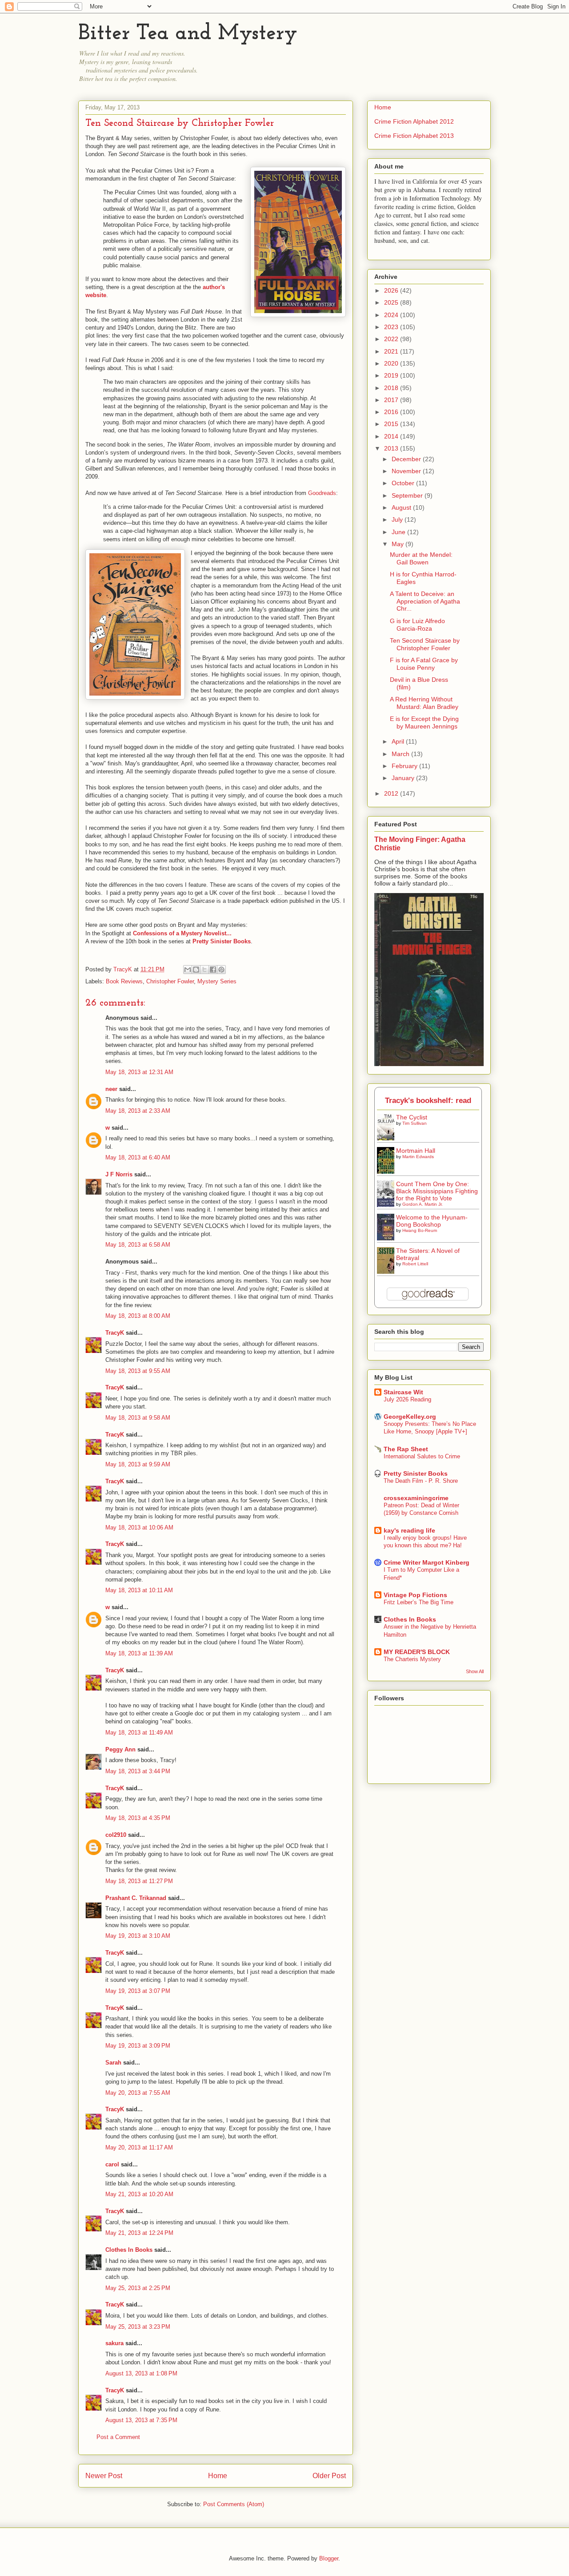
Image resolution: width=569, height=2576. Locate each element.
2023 (392, 327)
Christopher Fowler (170, 981)
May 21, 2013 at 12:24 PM (139, 2233)
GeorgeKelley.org (410, 1417)
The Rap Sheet (406, 1449)
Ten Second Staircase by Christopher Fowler (425, 644)
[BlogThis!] (196, 970)
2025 (392, 302)
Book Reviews (124, 981)
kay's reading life (409, 1530)
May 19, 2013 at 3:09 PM (138, 2046)
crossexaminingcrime (416, 1498)
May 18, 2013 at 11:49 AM (139, 1733)
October (404, 483)
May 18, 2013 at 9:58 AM (138, 1418)
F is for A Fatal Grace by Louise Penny (424, 664)
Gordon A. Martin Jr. (423, 1204)
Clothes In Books (129, 2250)
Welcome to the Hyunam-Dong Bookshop (432, 1221)
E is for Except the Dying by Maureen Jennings (424, 722)
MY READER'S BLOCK (417, 1652)
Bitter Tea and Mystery (188, 34)
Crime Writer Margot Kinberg (427, 1562)
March (401, 754)
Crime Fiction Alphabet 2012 (414, 121)
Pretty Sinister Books (416, 1473)
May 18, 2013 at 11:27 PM (139, 1881)
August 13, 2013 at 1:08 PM (141, 2373)
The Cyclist (412, 1117)
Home (218, 2476)
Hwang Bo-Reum (420, 1230)
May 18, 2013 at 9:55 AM (138, 1371)
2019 (392, 375)
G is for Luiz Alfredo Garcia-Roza (417, 625)
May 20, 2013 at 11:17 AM (139, 2147)
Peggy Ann (120, 1749)
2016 (392, 412)
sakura (114, 2343)
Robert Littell (415, 1264)
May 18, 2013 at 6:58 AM (138, 1245)
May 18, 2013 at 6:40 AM (138, 1157)
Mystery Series (217, 981)
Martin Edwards (418, 1157)
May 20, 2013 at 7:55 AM (138, 2093)
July (398, 519)
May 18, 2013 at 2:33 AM (138, 1111)
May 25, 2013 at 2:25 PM (138, 2288)
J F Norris (119, 1174)
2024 (392, 315)
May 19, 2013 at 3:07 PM (138, 1991)
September (408, 495)
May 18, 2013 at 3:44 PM (138, 1771)
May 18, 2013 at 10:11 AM (139, 1590)
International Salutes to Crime (422, 1456)
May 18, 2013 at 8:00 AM (138, 1316)
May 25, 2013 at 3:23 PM (138, 2327)
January (404, 778)
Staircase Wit (403, 1392)
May (399, 544)
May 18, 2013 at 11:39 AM (139, 1653)
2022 (392, 339)
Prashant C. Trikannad (136, 1898)
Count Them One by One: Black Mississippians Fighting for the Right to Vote (437, 1191)
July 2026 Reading (407, 1399)
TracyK (124, 969)
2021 (392, 351)
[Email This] (188, 970)
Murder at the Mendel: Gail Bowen (421, 558)
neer (111, 1089)
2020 (392, 363)
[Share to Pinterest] (221, 970)
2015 (392, 424)
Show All (475, 1671)
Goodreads (322, 493)
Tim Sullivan (415, 1123)
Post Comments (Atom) (234, 2504)
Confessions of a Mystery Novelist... (182, 933)
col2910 (116, 1835)
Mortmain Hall (416, 1151)
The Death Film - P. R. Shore (421, 1481)
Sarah (113, 2063)
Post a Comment (118, 2437)
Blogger (329, 2558)
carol (112, 2164)
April (399, 741)
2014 (392, 436)
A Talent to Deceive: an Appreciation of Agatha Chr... (425, 601)
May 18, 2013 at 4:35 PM (138, 1818)
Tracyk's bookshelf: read (428, 1101)
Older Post (329, 2476)
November (407, 471)
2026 (392, 290)
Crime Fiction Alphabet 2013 (414, 136)
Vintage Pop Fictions (415, 1595)
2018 (392, 388)
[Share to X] (204, 970)
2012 (392, 793)
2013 (392, 448)
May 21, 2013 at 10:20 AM (139, 2194)
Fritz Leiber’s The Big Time (419, 1602)
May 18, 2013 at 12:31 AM (139, 1072)
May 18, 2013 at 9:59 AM (138, 1464)
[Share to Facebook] (213, 970)
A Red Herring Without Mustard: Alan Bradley (424, 703)
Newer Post (104, 2476)
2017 (392, 400)
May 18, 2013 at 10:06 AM (139, 1527)
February (405, 766)
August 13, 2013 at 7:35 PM (141, 2420)
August (402, 507)
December (407, 459)
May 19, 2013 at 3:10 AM (138, 1936)
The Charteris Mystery (412, 1659)
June (399, 532)
